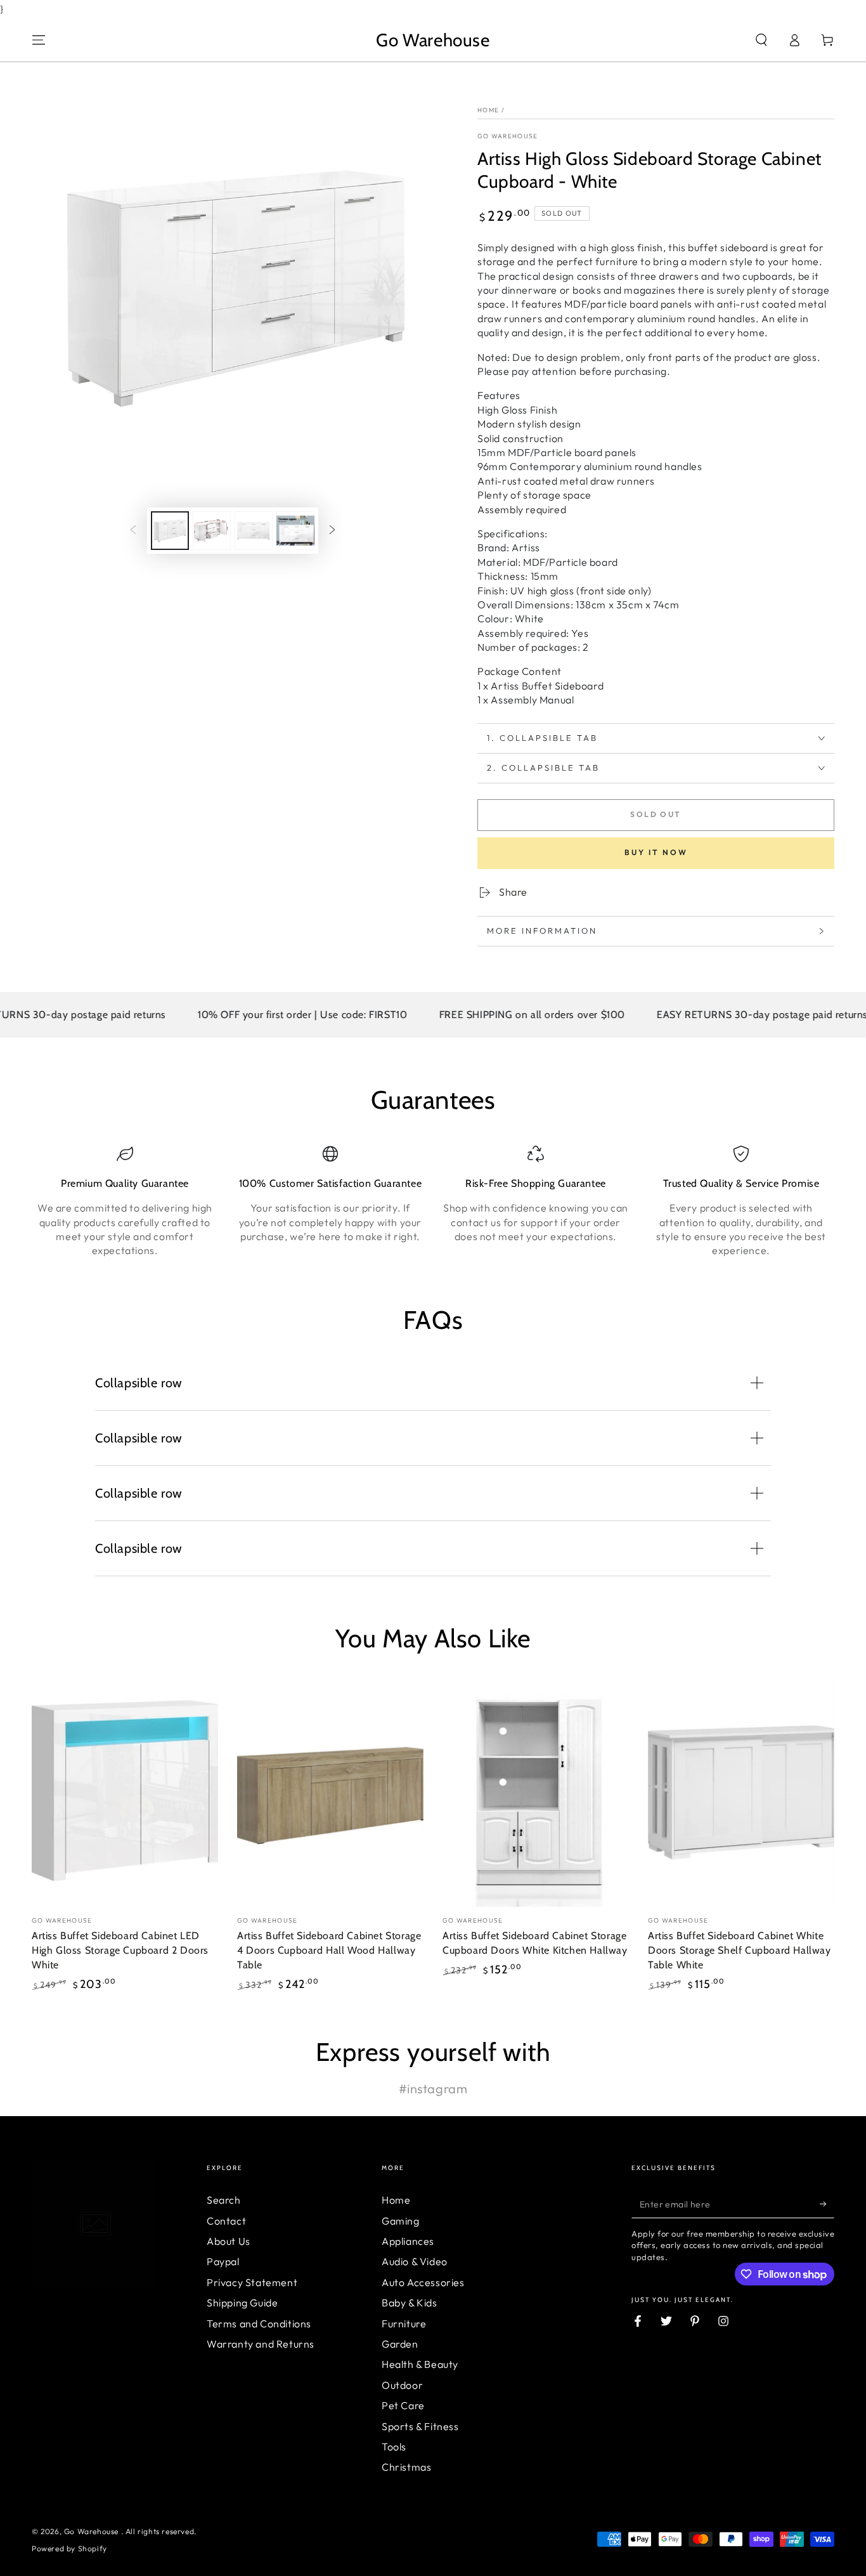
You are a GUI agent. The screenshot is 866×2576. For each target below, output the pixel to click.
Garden (400, 2344)
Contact (226, 2221)
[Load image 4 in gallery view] (295, 531)
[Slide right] (332, 530)
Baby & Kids (410, 2303)
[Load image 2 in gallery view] (212, 531)
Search (224, 2200)
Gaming (401, 2221)
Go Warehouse (508, 136)
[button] (761, 40)
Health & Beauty (420, 2364)
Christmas (406, 2467)
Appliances (408, 2241)
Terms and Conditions (259, 2324)
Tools (394, 2447)
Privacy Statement (252, 2282)
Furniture (404, 2324)
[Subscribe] (827, 2204)
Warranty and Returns (261, 2344)
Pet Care (403, 2405)
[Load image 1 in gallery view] (170, 531)
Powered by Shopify (69, 2548)
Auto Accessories (423, 2282)
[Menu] (39, 40)
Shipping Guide (242, 2303)
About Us (229, 2241)
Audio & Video (415, 2261)
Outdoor (402, 2385)
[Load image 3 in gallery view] (254, 531)
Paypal (223, 2261)
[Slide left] (133, 530)
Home (488, 110)
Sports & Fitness (420, 2426)
